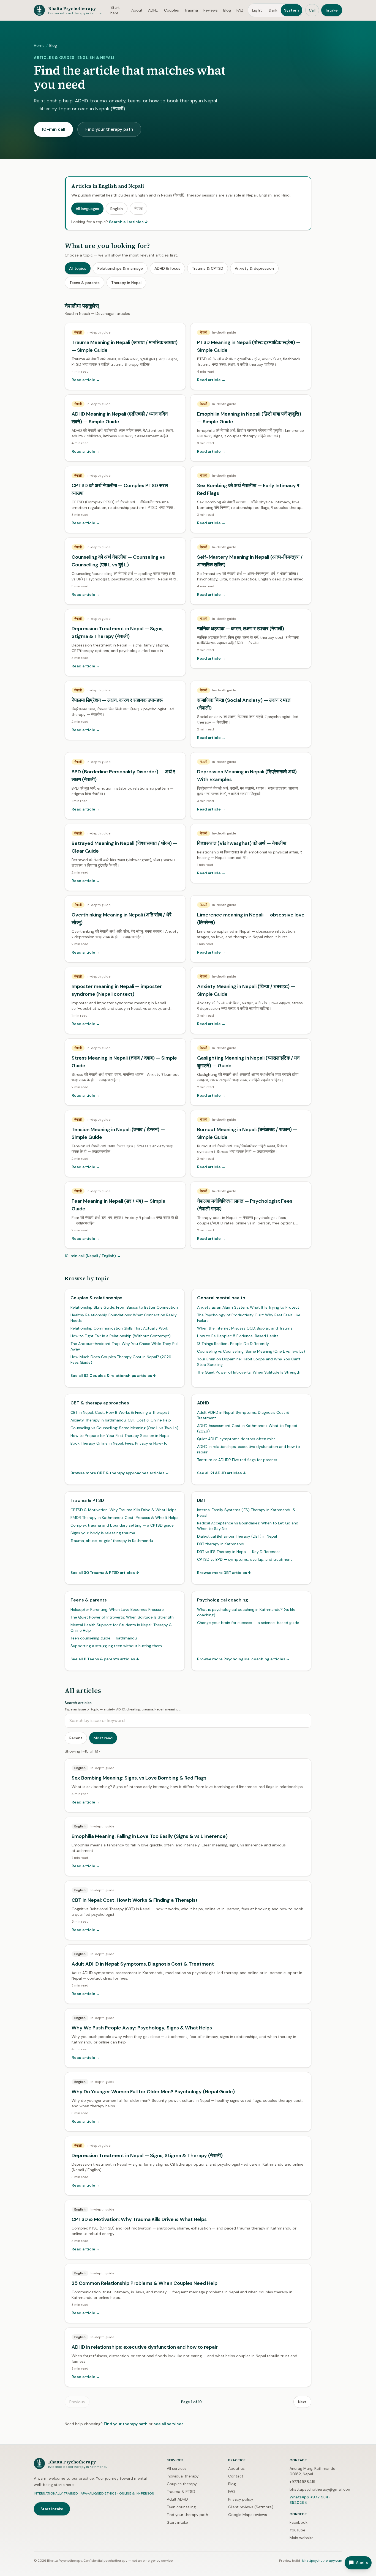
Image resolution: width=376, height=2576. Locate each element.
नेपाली (138, 209)
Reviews (211, 10)
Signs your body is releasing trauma (103, 1533)
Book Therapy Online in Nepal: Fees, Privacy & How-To (119, 1443)
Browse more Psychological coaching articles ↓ (243, 1659)
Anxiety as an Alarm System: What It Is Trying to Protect (248, 1307)
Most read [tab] (103, 1738)
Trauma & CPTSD (208, 268)
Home (39, 45)
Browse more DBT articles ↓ (224, 1573)
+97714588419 (303, 2482)
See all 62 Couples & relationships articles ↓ (113, 1376)
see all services (169, 2424)
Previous (77, 2402)
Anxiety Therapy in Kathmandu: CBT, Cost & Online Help (121, 1420)
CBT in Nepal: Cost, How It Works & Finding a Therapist (120, 1412)
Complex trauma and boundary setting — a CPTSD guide (122, 1525)
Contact (236, 2476)
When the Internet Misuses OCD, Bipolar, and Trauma (245, 1328)
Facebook (299, 2522)
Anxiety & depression (254, 268)
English (117, 209)
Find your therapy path (109, 129)
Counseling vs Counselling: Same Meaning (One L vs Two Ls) (251, 1351)
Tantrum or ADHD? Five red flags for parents (237, 1460)
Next (302, 2402)
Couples (171, 10)
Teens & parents (85, 283)
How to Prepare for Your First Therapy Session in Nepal (120, 1436)
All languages (87, 209)
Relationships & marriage (120, 268)
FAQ (240, 10)
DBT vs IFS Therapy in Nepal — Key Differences (239, 1552)
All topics (78, 268)
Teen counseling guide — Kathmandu (104, 1638)
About (137, 10)
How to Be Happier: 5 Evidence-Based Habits (238, 1336)
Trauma (191, 10)
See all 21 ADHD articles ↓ (222, 1473)
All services (177, 2468)
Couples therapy (182, 2484)
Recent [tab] (76, 1738)
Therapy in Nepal (126, 283)
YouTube (297, 2530)
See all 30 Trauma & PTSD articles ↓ (105, 1573)
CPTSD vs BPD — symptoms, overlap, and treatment (245, 1559)
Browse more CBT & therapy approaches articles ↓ (120, 1473)
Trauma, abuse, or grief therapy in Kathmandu (112, 1541)
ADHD (153, 10)
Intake (332, 10)
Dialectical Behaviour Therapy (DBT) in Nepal (237, 1536)
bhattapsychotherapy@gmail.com (321, 2489)
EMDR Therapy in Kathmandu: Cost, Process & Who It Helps (124, 1518)
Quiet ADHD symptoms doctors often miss (236, 1439)
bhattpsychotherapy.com (322, 2561)
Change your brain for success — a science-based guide (248, 1623)
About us (236, 2468)
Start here (115, 10)
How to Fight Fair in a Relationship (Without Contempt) (121, 1336)
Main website (302, 2538)
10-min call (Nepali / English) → (93, 1256)
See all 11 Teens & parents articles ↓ (105, 1659)
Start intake (52, 2509)
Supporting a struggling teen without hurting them (116, 1646)
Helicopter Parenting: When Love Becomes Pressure (117, 1609)
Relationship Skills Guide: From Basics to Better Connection (124, 1307)
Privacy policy (241, 2499)
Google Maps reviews (248, 2515)
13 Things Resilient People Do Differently (233, 1344)
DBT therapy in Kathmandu (221, 1544)
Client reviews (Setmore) (251, 2507)
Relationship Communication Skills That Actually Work (119, 1328)
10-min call (53, 129)
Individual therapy (183, 2476)
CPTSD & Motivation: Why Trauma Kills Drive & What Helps (123, 1510)
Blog (227, 10)
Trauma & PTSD (181, 2492)
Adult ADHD (177, 2499)
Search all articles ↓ (128, 222)
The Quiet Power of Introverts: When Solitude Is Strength (249, 1372)
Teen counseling (181, 2507)
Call (312, 10)
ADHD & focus (167, 268)
